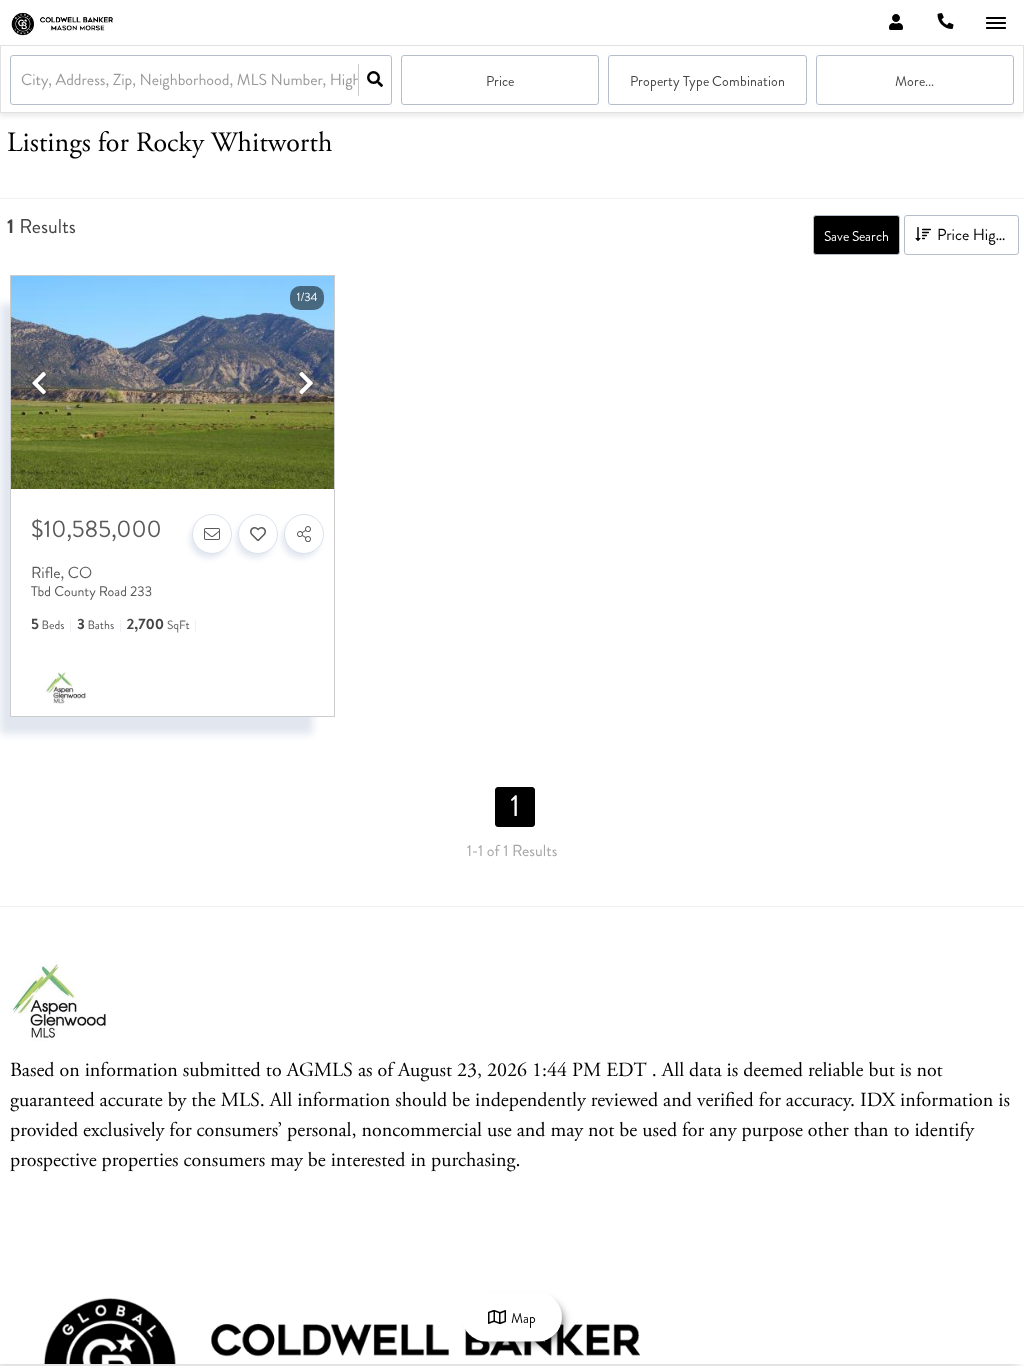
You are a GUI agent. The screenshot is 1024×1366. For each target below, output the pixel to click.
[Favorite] (258, 534)
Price (500, 81)
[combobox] (23, 80)
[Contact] (212, 534)
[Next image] (306, 384)
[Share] (304, 534)
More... (914, 81)
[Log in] (895, 22)
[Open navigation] (995, 23)
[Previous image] (39, 384)
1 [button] (515, 807)
